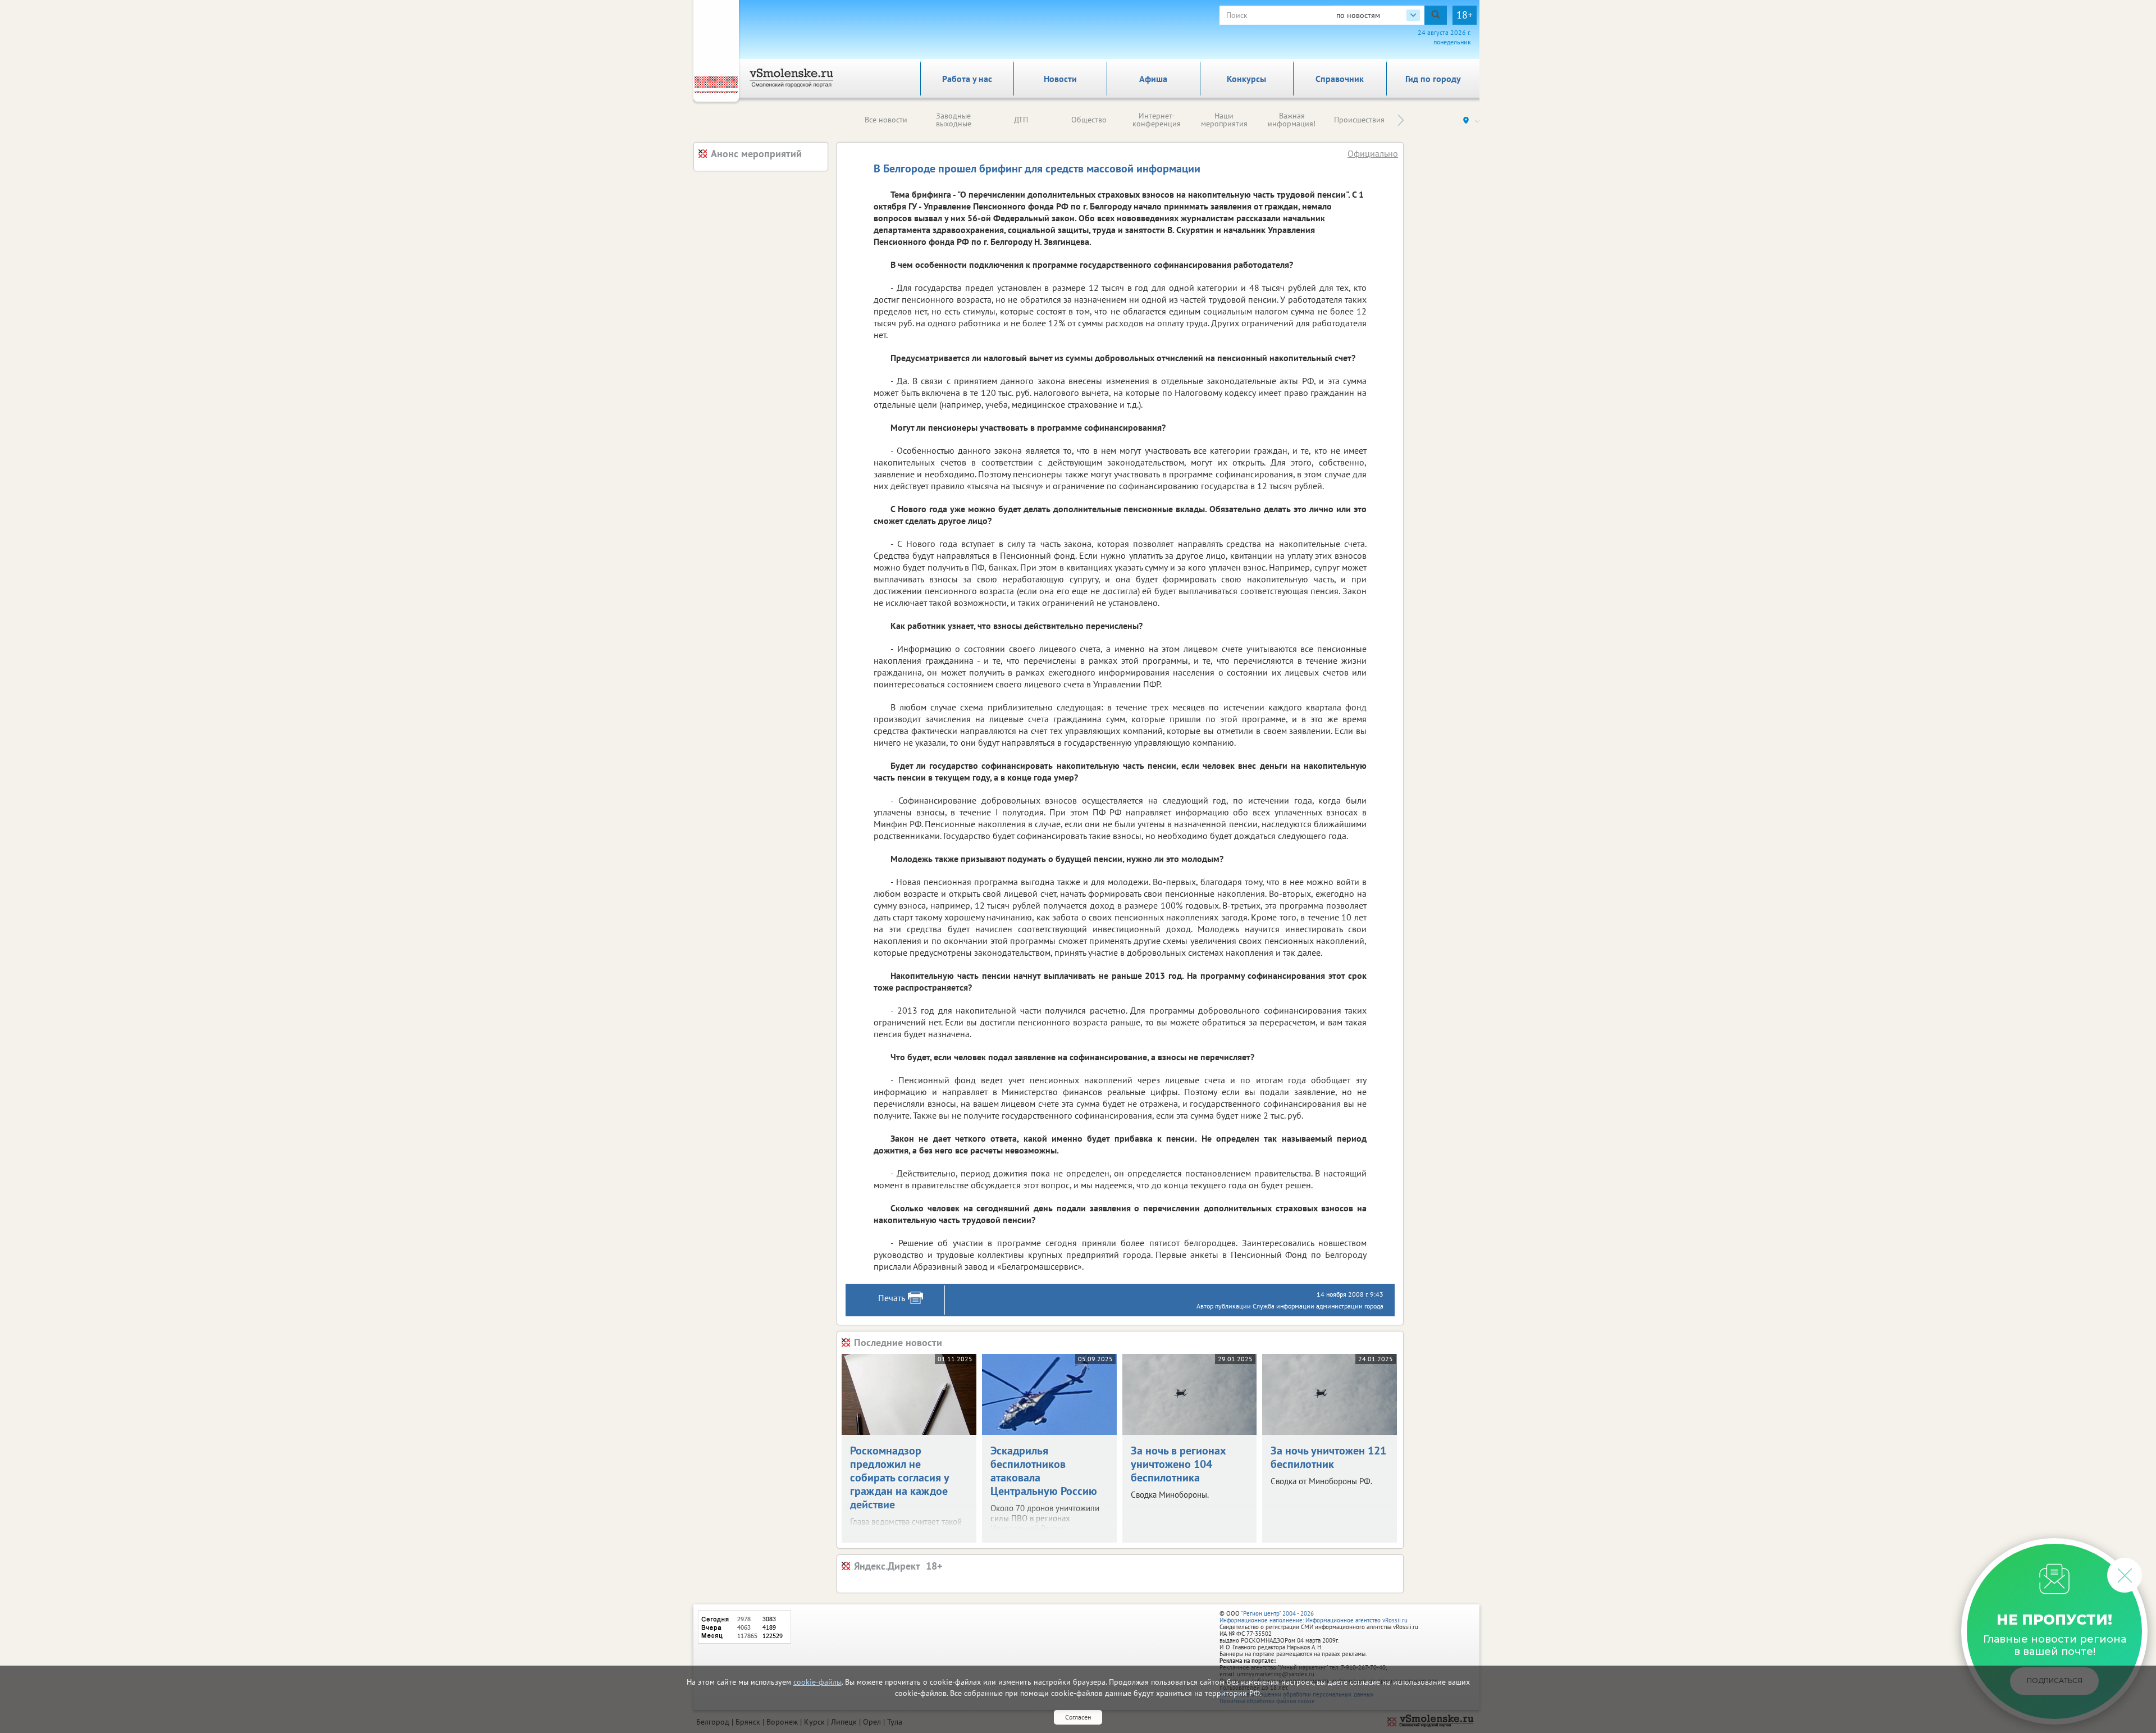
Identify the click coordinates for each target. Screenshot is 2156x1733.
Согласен (1078, 1717)
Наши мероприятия (1224, 120)
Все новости (886, 120)
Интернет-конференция (1157, 120)
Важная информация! (1292, 120)
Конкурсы (1246, 79)
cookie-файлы (817, 1682)
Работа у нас (967, 79)
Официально (1373, 153)
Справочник (1340, 79)
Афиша (1153, 79)
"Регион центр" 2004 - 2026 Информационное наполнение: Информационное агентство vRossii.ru (1314, 1617)
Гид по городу (1433, 79)
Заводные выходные (954, 120)
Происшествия (1359, 120)
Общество (1089, 120)
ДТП (1021, 120)
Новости (1060, 79)
